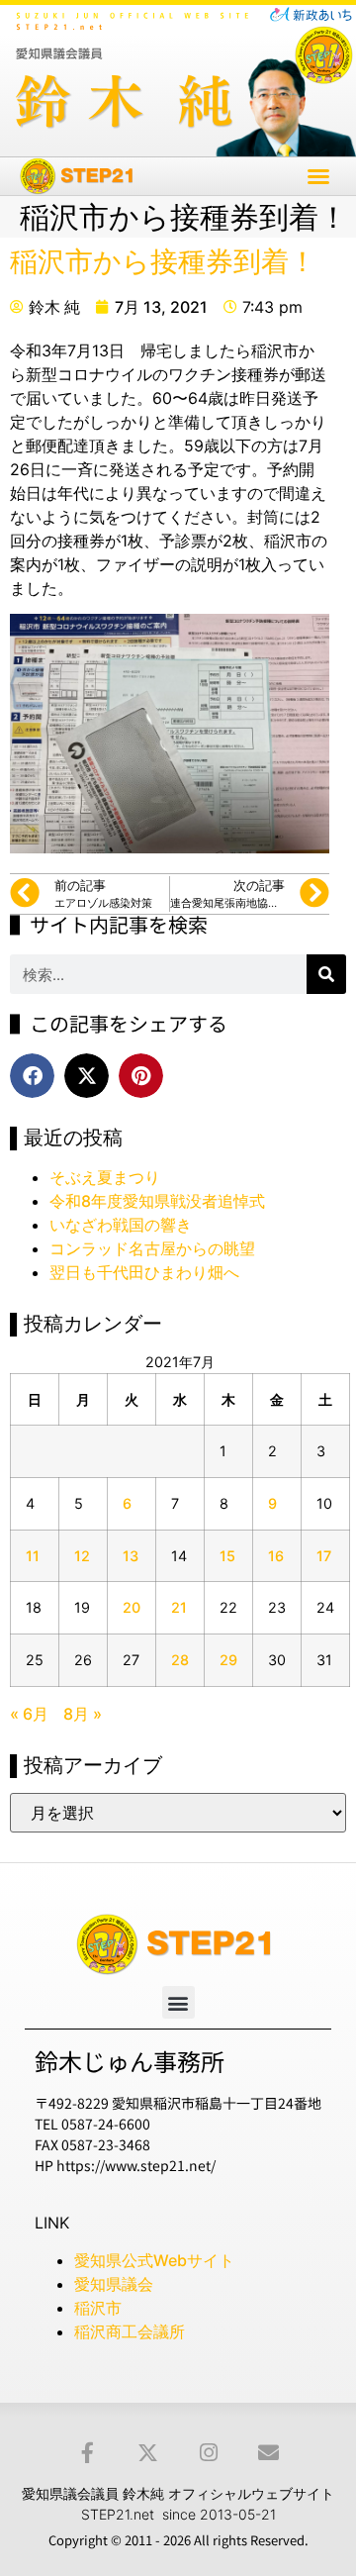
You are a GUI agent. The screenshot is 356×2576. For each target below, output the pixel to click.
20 (132, 1607)
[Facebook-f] (88, 2453)
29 (228, 1660)
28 (180, 1660)
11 (33, 1556)
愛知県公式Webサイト (154, 2260)
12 (82, 1556)
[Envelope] (268, 2453)
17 (324, 1556)
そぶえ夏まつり (105, 1177)
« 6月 (29, 1714)
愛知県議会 (114, 2284)
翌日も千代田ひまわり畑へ (144, 1272)
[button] (318, 176)
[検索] (326, 974)
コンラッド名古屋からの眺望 (152, 1248)
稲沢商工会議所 (130, 2331)
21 (179, 1607)
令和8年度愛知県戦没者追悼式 (157, 1201)
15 (227, 1556)
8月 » (83, 1714)
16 (276, 1556)
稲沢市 (98, 2308)
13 (131, 1556)
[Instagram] (208, 2453)
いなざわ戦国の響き (121, 1225)
